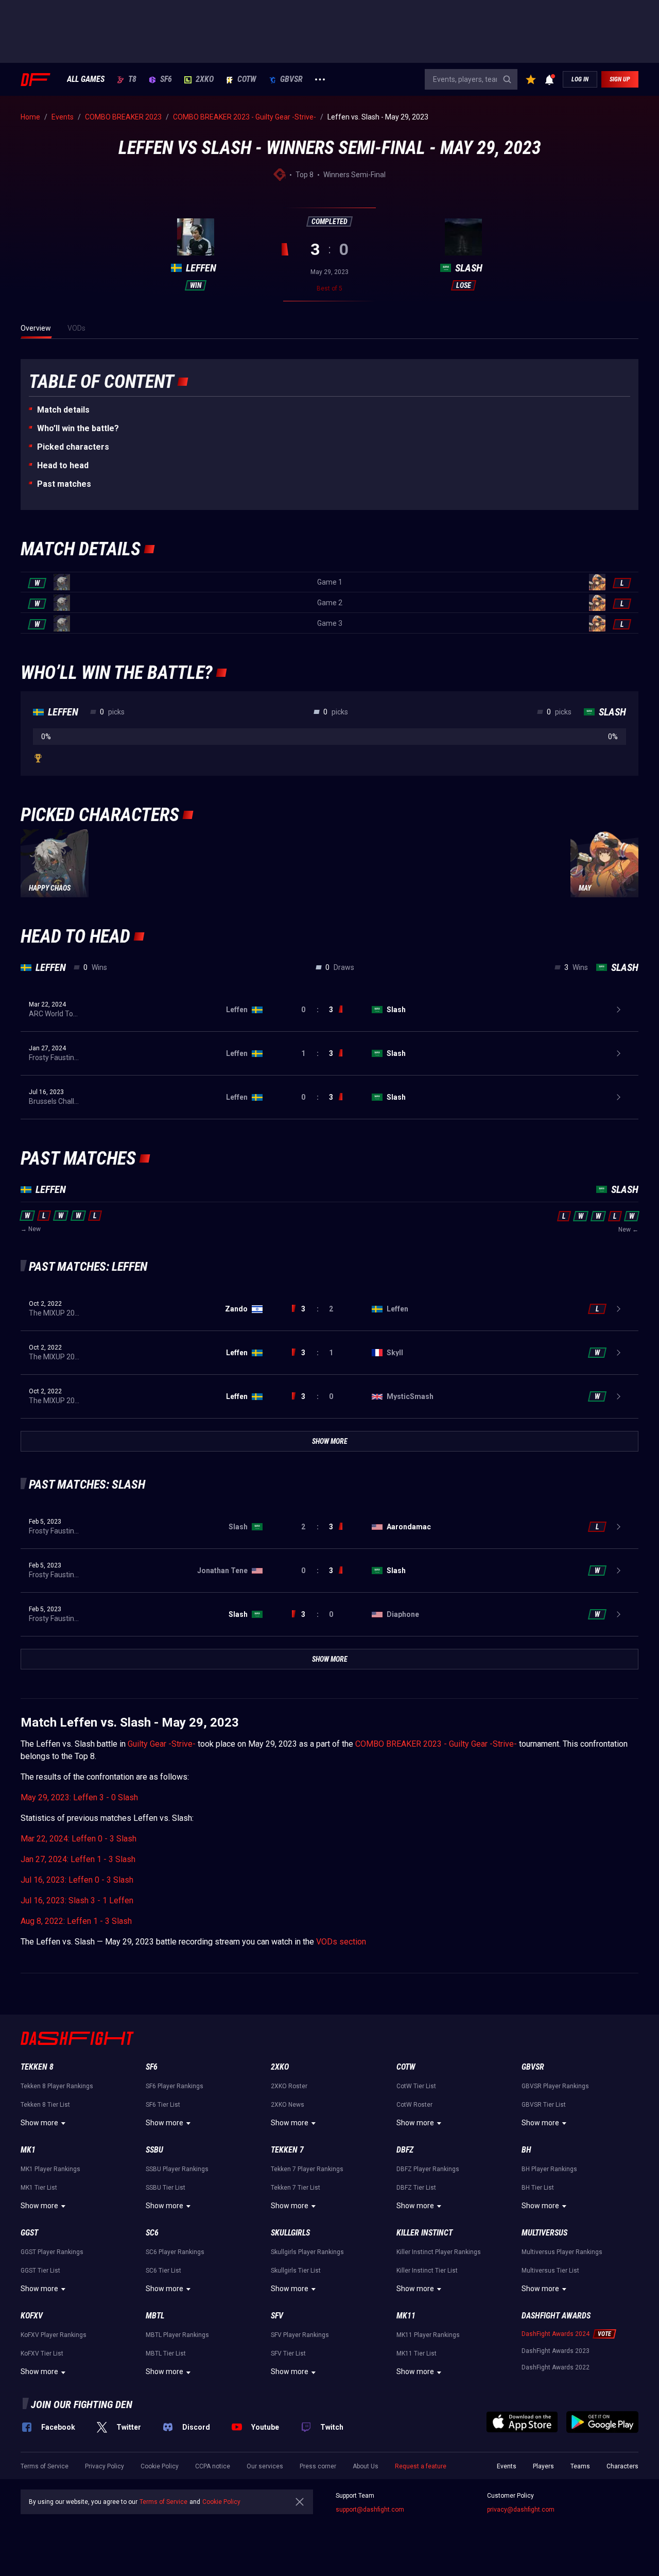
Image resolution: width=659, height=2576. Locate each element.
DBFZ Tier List (416, 2188)
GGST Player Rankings (52, 2252)
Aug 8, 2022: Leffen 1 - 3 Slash (76, 1921)
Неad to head (63, 465)
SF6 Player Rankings (175, 2086)
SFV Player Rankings (300, 2335)
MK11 (406, 2316)
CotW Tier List (416, 2086)
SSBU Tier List (166, 2188)
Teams (580, 2466)
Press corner (318, 2466)
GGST (29, 2233)
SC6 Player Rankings (175, 2252)
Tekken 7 (287, 2150)
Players (543, 2466)
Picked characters (73, 447)
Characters (622, 2466)
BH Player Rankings (549, 2169)
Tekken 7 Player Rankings (307, 2169)
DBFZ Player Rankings (428, 2169)
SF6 (166, 79)
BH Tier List (538, 2188)
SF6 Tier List (163, 2105)
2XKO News (288, 2105)
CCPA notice (213, 2466)
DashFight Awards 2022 (556, 2367)
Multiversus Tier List (550, 2271)
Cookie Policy (160, 2466)
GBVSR (291, 79)
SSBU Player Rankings (177, 2169)
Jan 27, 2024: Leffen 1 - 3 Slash (78, 1859)
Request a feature (421, 2466)
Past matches (64, 484)
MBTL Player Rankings (177, 2335)
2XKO (205, 79)
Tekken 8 (37, 2067)
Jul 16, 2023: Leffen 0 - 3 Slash (77, 1880)
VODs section (341, 1942)
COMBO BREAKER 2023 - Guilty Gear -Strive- (436, 1744)
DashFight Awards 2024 (556, 2334)
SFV (277, 2316)
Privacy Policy (105, 2466)
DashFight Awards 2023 (556, 2351)
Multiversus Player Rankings (562, 2252)
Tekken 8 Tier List (45, 2105)
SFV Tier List (288, 2353)
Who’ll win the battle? (78, 428)
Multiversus (544, 2233)
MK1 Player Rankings (50, 2169)
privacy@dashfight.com (521, 2510)
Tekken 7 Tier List (296, 2188)
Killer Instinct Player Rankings (439, 2252)
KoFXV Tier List (42, 2353)
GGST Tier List (40, 2271)
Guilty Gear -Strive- (162, 1744)
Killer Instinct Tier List (427, 2271)
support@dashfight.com (370, 2510)
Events (507, 2466)
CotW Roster (414, 2105)
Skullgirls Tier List (296, 2271)
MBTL (155, 2316)
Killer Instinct (424, 2233)
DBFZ (405, 2150)
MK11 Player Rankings (428, 2335)
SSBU (154, 2150)
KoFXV (32, 2316)
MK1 (28, 2150)
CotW (247, 79)
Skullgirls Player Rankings (307, 2252)
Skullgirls (290, 2233)
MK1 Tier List (39, 2188)
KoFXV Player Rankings (54, 2335)
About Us (366, 2466)
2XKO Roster (289, 2086)
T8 (132, 79)
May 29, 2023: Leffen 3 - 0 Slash (79, 1797)
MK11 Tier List (417, 2353)
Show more (39, 2123)
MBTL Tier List (166, 2353)
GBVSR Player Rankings (555, 2086)
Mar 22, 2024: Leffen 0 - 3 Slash (79, 1839)
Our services (265, 2466)
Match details (63, 410)
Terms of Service (45, 2466)
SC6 (152, 2233)
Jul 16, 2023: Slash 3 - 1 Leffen (77, 1900)
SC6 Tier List (163, 2271)
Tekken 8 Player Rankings (57, 2086)
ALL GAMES (86, 79)
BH (526, 2150)
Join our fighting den (82, 2404)
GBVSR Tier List (544, 2105)
